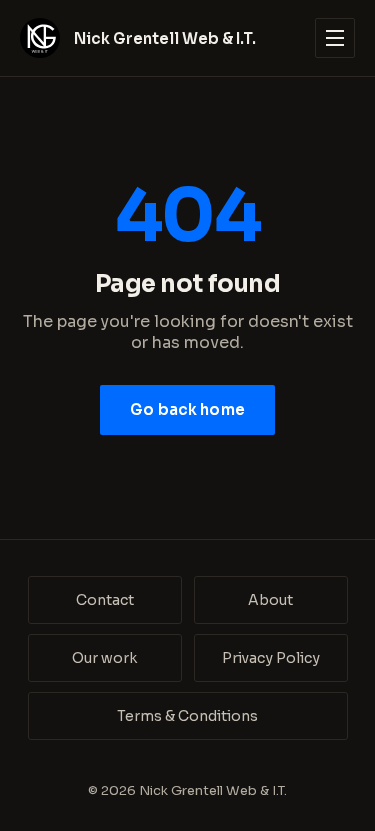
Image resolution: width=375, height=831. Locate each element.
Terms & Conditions (187, 716)
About (270, 600)
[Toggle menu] (335, 38)
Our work (104, 658)
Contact (105, 600)
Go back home (187, 409)
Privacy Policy (271, 658)
